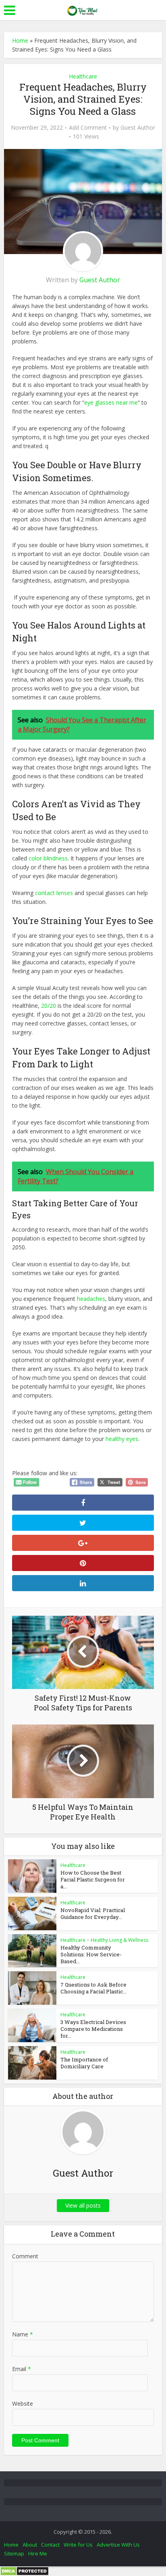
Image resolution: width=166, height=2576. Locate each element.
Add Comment (88, 128)
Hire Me (38, 2553)
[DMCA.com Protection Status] (24, 2571)
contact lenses (54, 893)
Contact (50, 2545)
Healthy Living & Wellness (119, 1940)
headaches (91, 1299)
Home (20, 40)
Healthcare (83, 76)
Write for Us (78, 2545)
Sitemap (14, 2553)
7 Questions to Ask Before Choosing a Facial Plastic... (93, 1988)
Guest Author (138, 128)
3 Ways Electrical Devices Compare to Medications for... (93, 2029)
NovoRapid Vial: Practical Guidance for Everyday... (93, 1913)
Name (23, 2334)
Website (23, 2403)
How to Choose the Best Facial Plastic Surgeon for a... (93, 1879)
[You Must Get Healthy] (83, 9)
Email (22, 2369)
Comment (25, 2256)
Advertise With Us (118, 2545)
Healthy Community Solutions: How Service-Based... (91, 1954)
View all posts (83, 2205)
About (30, 2545)
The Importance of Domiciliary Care (84, 2063)
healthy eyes (122, 1439)
